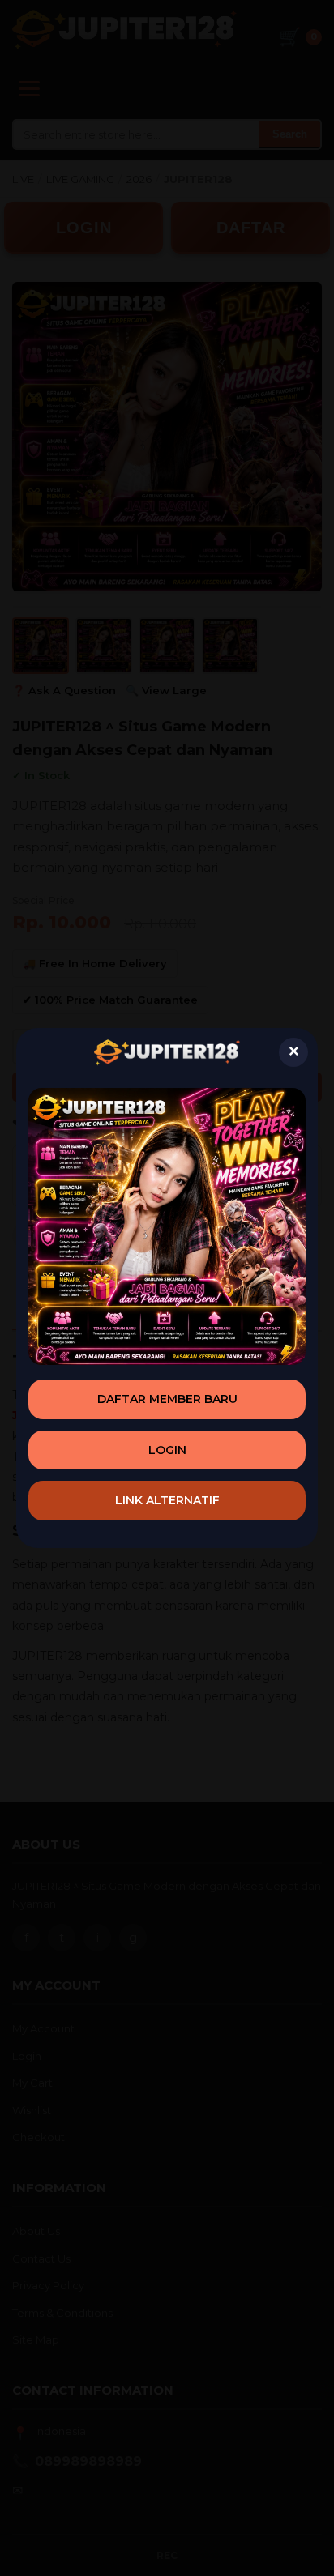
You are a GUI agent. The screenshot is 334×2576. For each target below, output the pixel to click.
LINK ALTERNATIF (167, 1500)
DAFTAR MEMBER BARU (167, 1399)
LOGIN (167, 1450)
